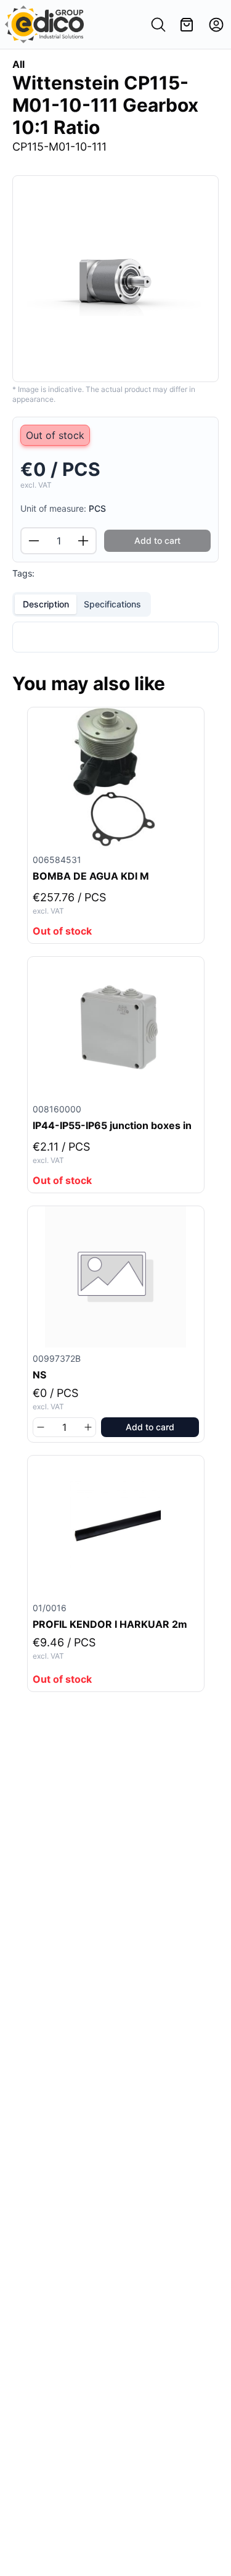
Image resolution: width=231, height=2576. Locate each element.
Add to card (150, 1427)
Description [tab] (46, 604)
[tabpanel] (115, 637)
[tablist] (82, 604)
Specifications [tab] (112, 604)
